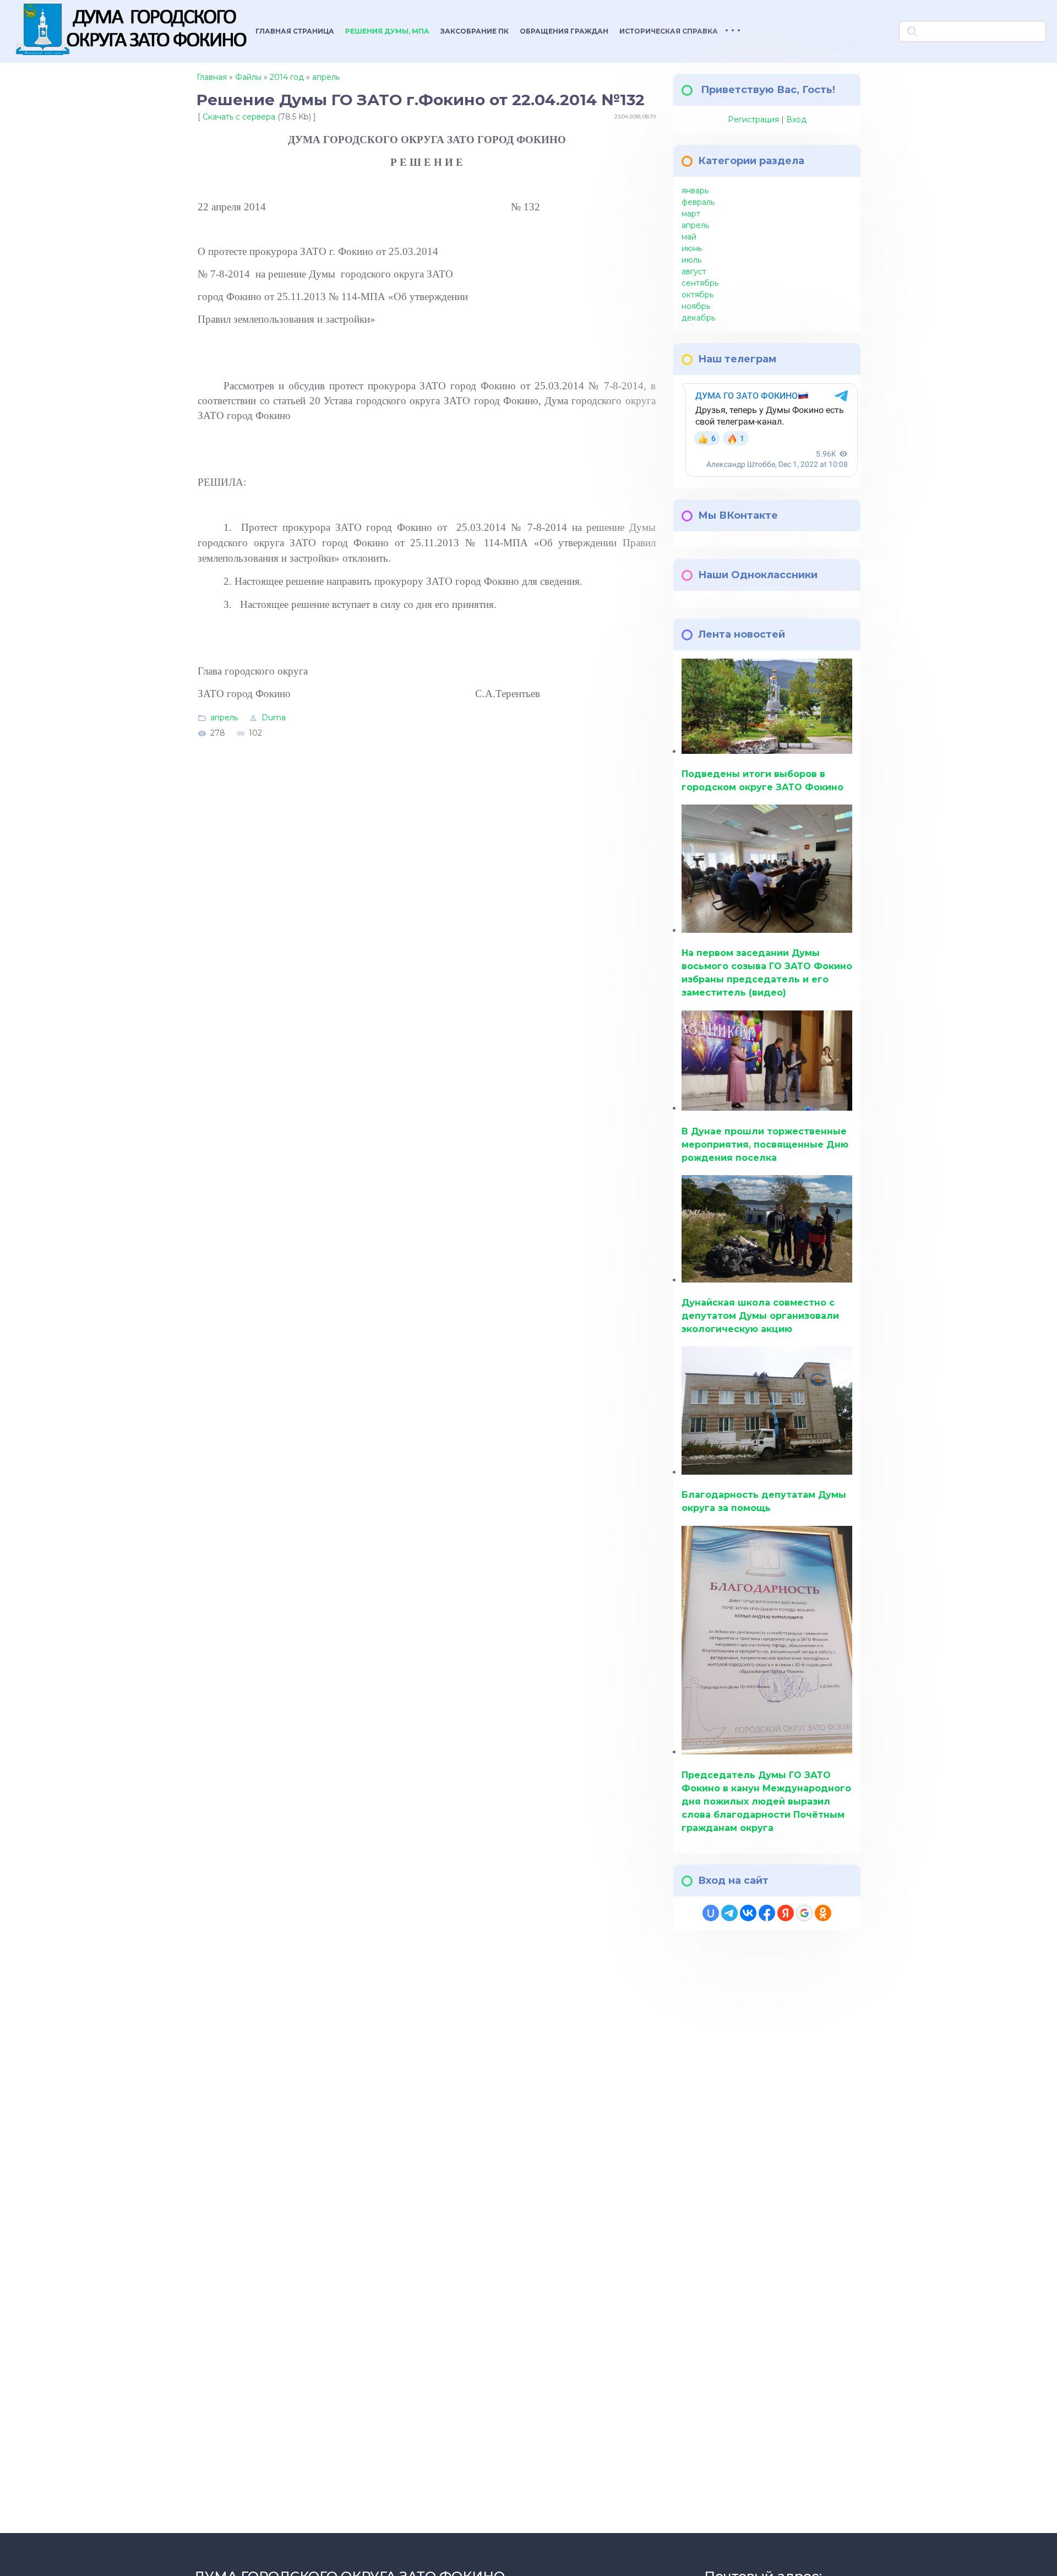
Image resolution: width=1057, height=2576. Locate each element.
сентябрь (700, 283)
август (694, 271)
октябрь (698, 295)
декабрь (698, 318)
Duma (274, 717)
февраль (698, 202)
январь (695, 191)
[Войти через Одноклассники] (823, 1913)
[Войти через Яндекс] (786, 1913)
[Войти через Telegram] (729, 1913)
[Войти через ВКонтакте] (748, 1913)
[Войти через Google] (804, 1913)
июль (691, 260)
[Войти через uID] (711, 1913)
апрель (326, 77)
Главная (212, 77)
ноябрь (696, 306)
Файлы (248, 77)
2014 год (287, 77)
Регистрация (753, 119)
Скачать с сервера (239, 117)
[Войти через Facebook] (767, 1913)
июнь (692, 248)
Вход (796, 119)
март (691, 214)
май (689, 237)
